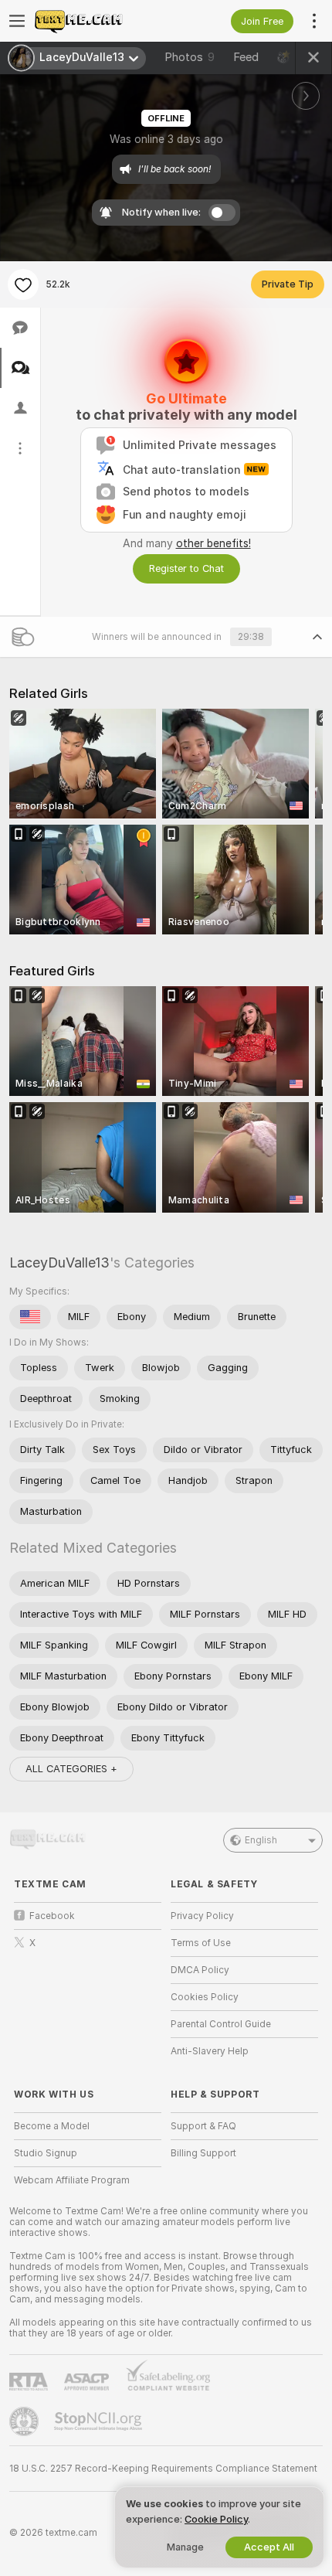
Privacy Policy (202, 1916)
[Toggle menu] (17, 21)
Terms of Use (201, 1943)
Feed (246, 57)
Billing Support (203, 2153)
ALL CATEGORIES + (71, 1769)
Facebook (52, 1916)
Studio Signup (46, 2153)
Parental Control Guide (221, 2024)
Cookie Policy (216, 2519)
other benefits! (213, 543)
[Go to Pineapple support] (25, 2421)
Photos (190, 57)
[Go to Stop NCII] (100, 2421)
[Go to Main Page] (100, 21)
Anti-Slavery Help (210, 2051)
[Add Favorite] (23, 284)
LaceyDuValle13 (59, 1262)
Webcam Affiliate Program (72, 2180)
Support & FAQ (203, 2126)
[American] (30, 1317)
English (261, 1840)
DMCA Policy (200, 1970)
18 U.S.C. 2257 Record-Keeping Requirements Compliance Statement (163, 2469)
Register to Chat (186, 568)
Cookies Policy (205, 1997)
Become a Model (52, 2126)
